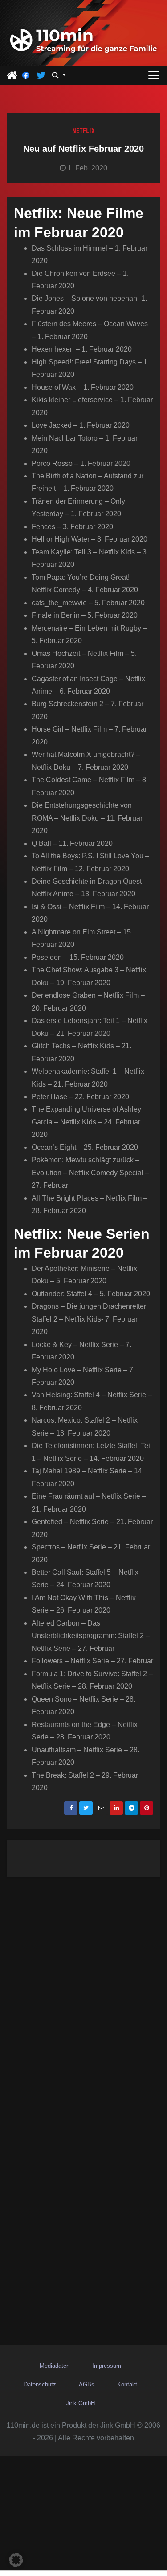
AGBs (87, 2384)
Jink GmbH (80, 2403)
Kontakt (127, 2384)
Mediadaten (55, 2366)
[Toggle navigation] (154, 75)
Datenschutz (40, 2384)
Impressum (107, 2366)
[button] (59, 75)
